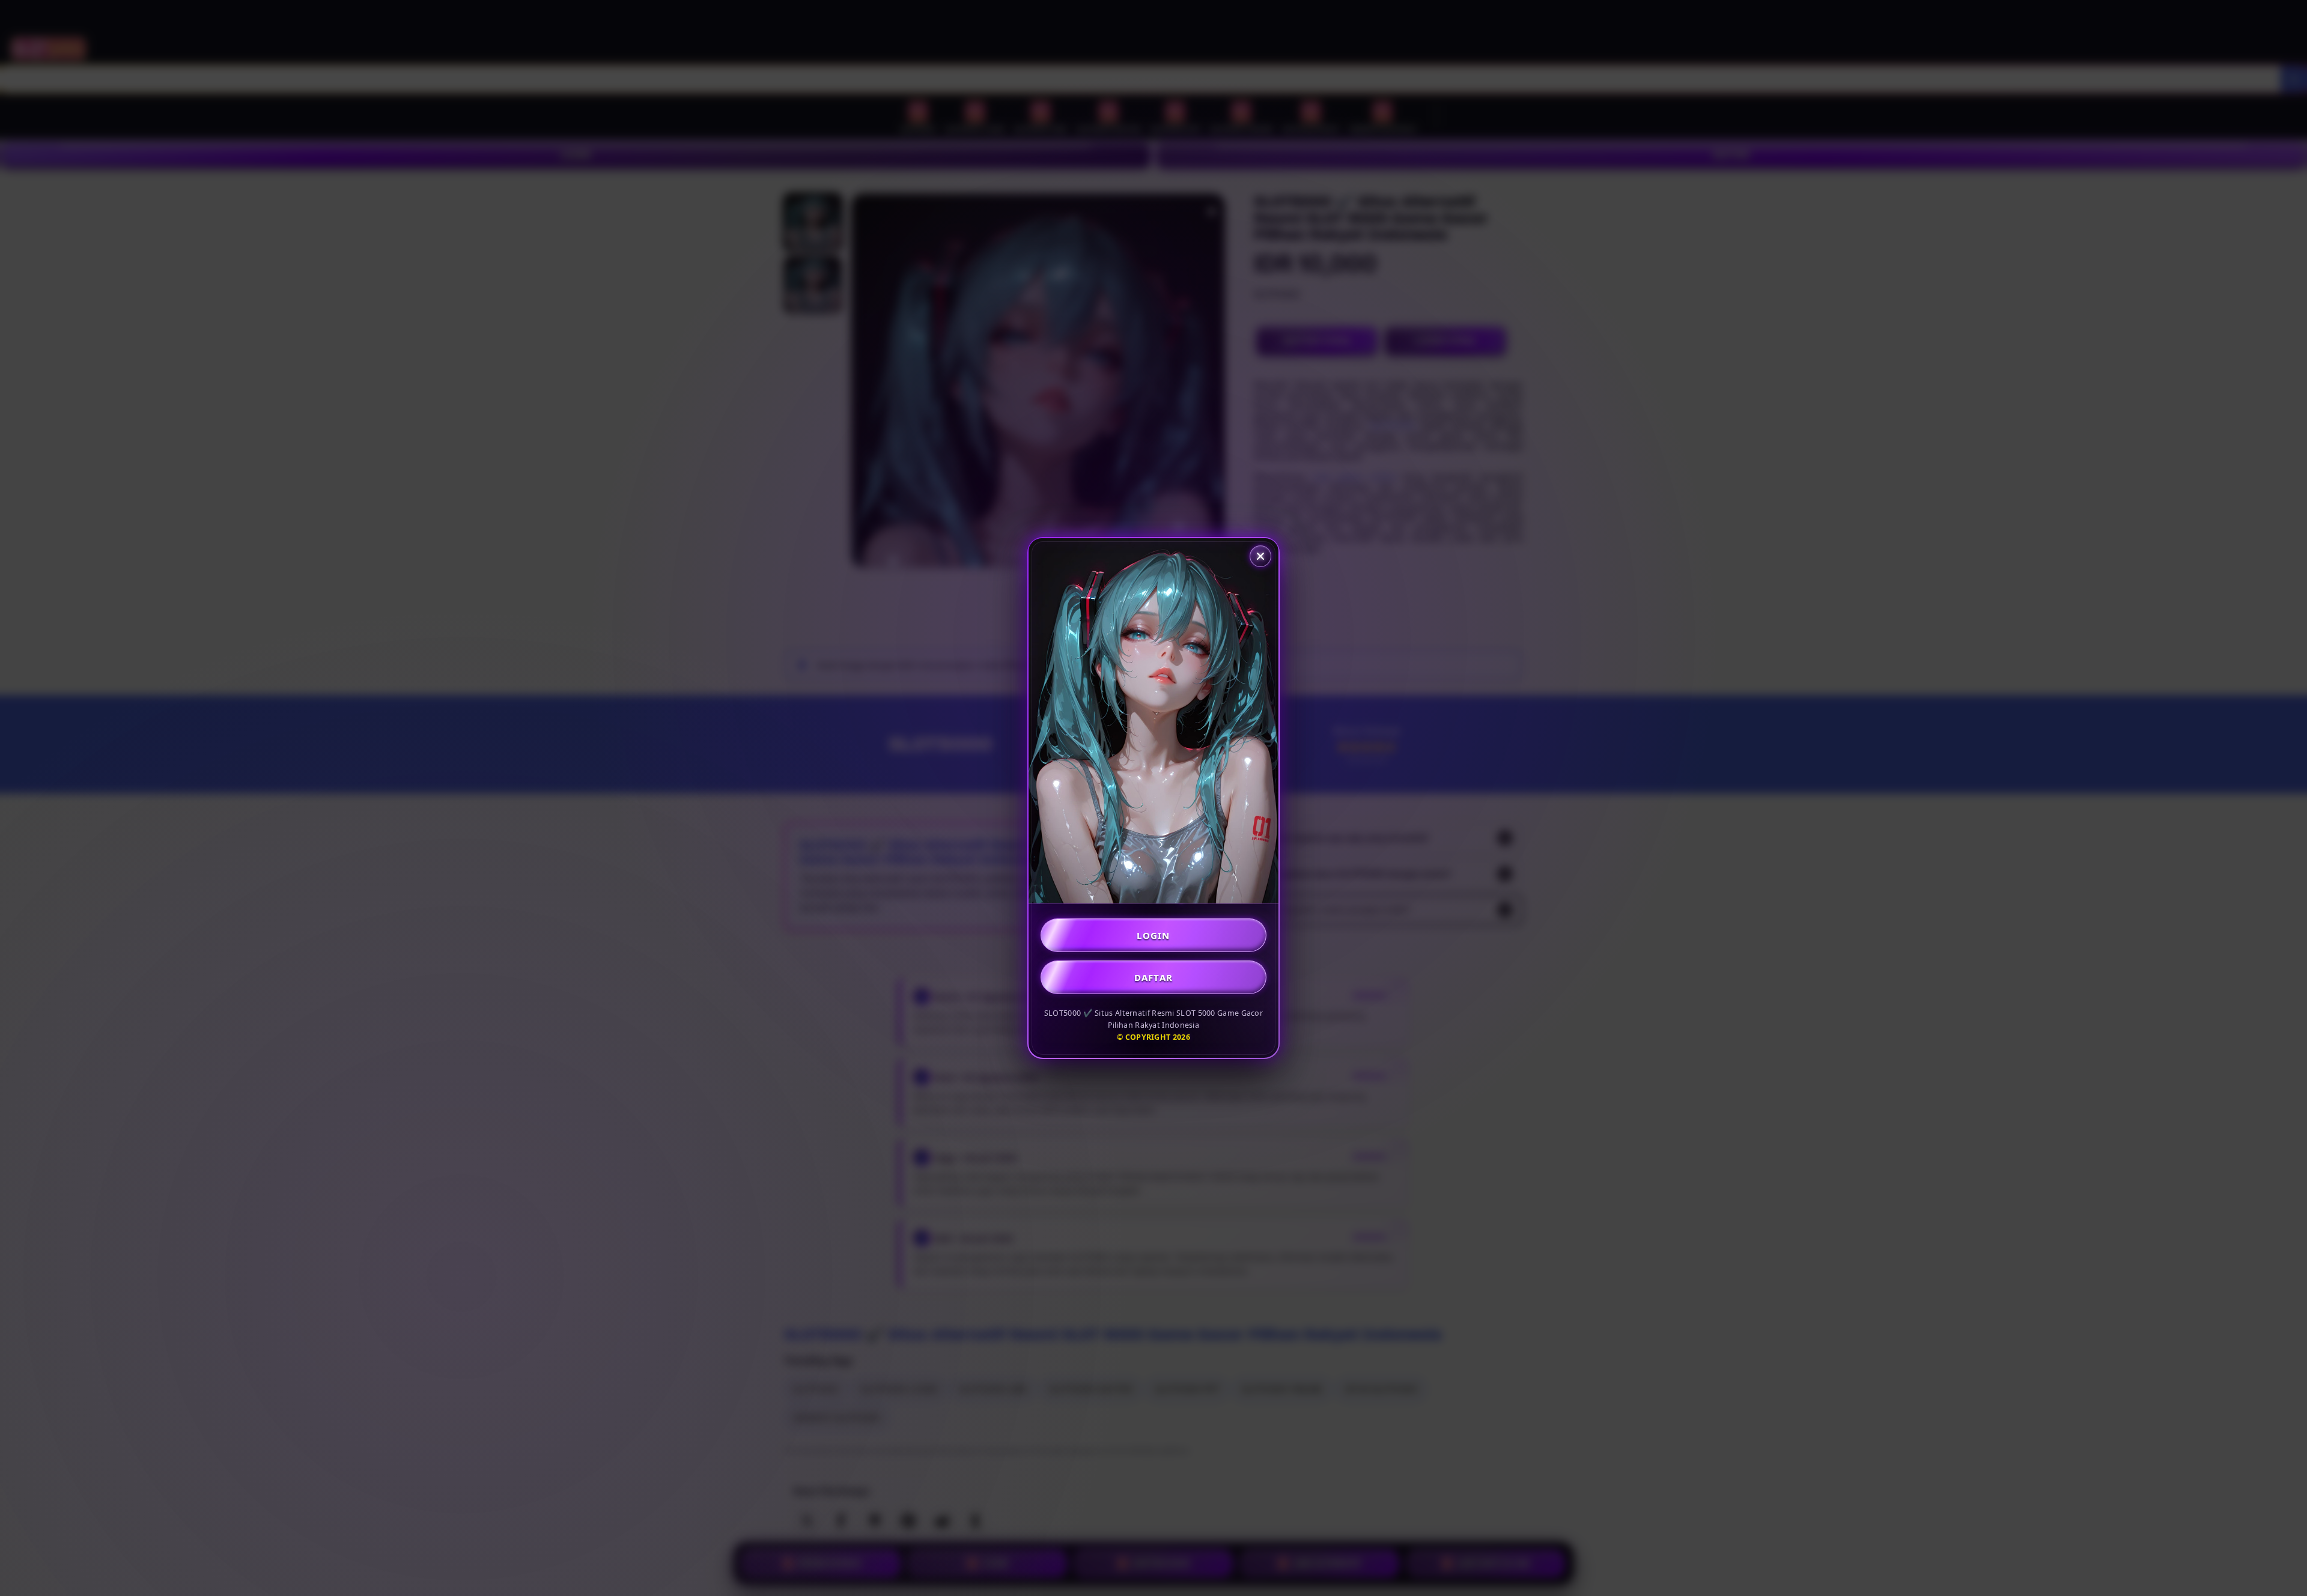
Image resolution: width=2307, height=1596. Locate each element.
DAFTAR (1154, 977)
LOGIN (1153, 935)
